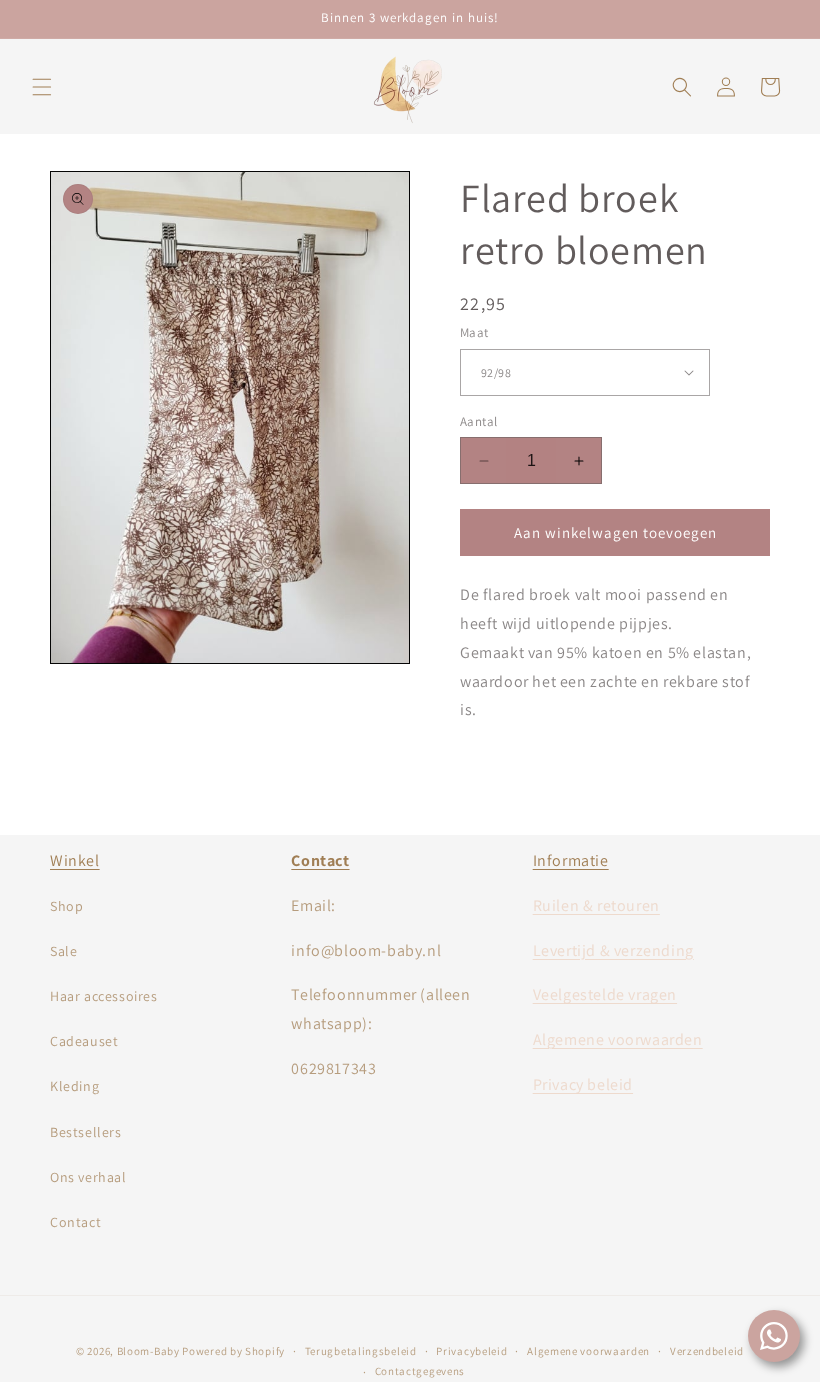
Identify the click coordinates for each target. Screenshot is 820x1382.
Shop (66, 906)
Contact (75, 1222)
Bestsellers (86, 1132)
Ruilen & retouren (596, 905)
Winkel (75, 860)
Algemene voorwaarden (618, 1039)
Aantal (478, 421)
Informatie (571, 860)
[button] (42, 87)
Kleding (74, 1086)
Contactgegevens (420, 1371)
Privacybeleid (471, 1351)
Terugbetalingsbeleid (361, 1351)
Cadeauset (84, 1041)
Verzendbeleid (707, 1351)
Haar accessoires (104, 996)
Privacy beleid (583, 1084)
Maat (474, 332)
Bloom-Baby (148, 1351)
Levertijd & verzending (613, 950)
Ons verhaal (88, 1177)
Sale (63, 951)
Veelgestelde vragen (605, 994)
